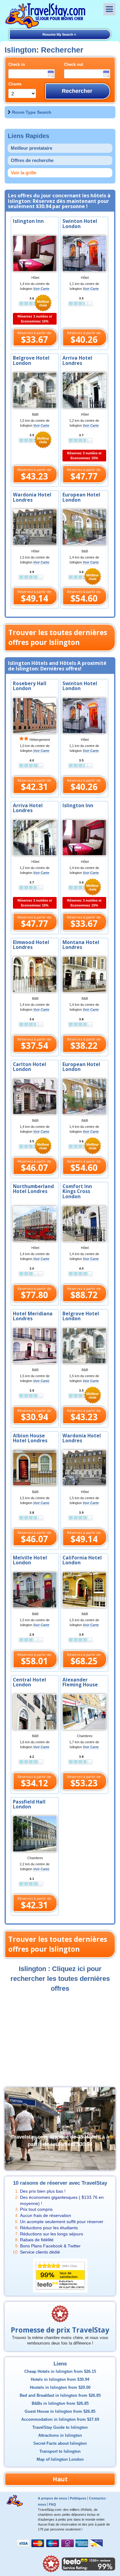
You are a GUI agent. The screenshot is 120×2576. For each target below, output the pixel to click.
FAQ (52, 2504)
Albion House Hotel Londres (30, 1438)
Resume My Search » (59, 34)
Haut (60, 2479)
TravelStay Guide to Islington (60, 2428)
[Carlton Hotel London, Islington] (35, 1096)
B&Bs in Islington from (60, 2404)
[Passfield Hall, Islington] (35, 1833)
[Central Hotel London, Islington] (35, 1712)
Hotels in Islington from (60, 2380)
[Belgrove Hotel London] (35, 390)
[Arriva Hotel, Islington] (35, 837)
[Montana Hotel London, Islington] (84, 974)
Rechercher (77, 91)
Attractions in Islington (60, 2436)
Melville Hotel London (30, 1560)
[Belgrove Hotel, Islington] (84, 1345)
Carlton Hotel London (30, 1067)
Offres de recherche (32, 160)
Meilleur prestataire (32, 148)
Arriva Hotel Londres (77, 361)
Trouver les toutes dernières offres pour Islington (58, 637)
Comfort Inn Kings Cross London (77, 1192)
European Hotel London (81, 497)
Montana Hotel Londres (81, 945)
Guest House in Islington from (60, 2412)
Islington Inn (28, 221)
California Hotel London (82, 1560)
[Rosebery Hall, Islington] (35, 715)
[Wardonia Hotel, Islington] (84, 1468)
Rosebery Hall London (30, 686)
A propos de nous (52, 2498)
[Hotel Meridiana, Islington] (35, 1345)
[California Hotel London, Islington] (84, 1590)
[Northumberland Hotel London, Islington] (35, 1223)
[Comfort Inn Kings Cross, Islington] (84, 1223)
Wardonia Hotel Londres (32, 497)
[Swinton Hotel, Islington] (84, 715)
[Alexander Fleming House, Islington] (84, 1712)
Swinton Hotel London (80, 224)
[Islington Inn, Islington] (84, 837)
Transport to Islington (60, 2452)
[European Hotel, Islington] (84, 1096)
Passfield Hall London (29, 1804)
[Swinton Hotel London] (84, 253)
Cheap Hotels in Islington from (60, 2372)
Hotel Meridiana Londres (33, 1316)
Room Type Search (32, 112)
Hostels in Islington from (60, 2388)
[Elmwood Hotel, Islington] (35, 974)
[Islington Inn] (35, 253)
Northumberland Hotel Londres (33, 1189)
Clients (15, 84)
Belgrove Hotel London (31, 361)
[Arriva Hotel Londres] (84, 390)
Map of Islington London (60, 2459)
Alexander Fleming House (80, 1682)
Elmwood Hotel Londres (31, 945)
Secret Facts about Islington (60, 2444)
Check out (74, 65)
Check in (17, 65)
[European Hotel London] (84, 527)
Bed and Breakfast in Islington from (60, 2396)
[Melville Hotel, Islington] (35, 1590)
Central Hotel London (30, 1682)
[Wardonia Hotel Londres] (35, 527)
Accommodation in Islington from (60, 2420)
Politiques (78, 2498)
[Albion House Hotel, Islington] (35, 1468)
